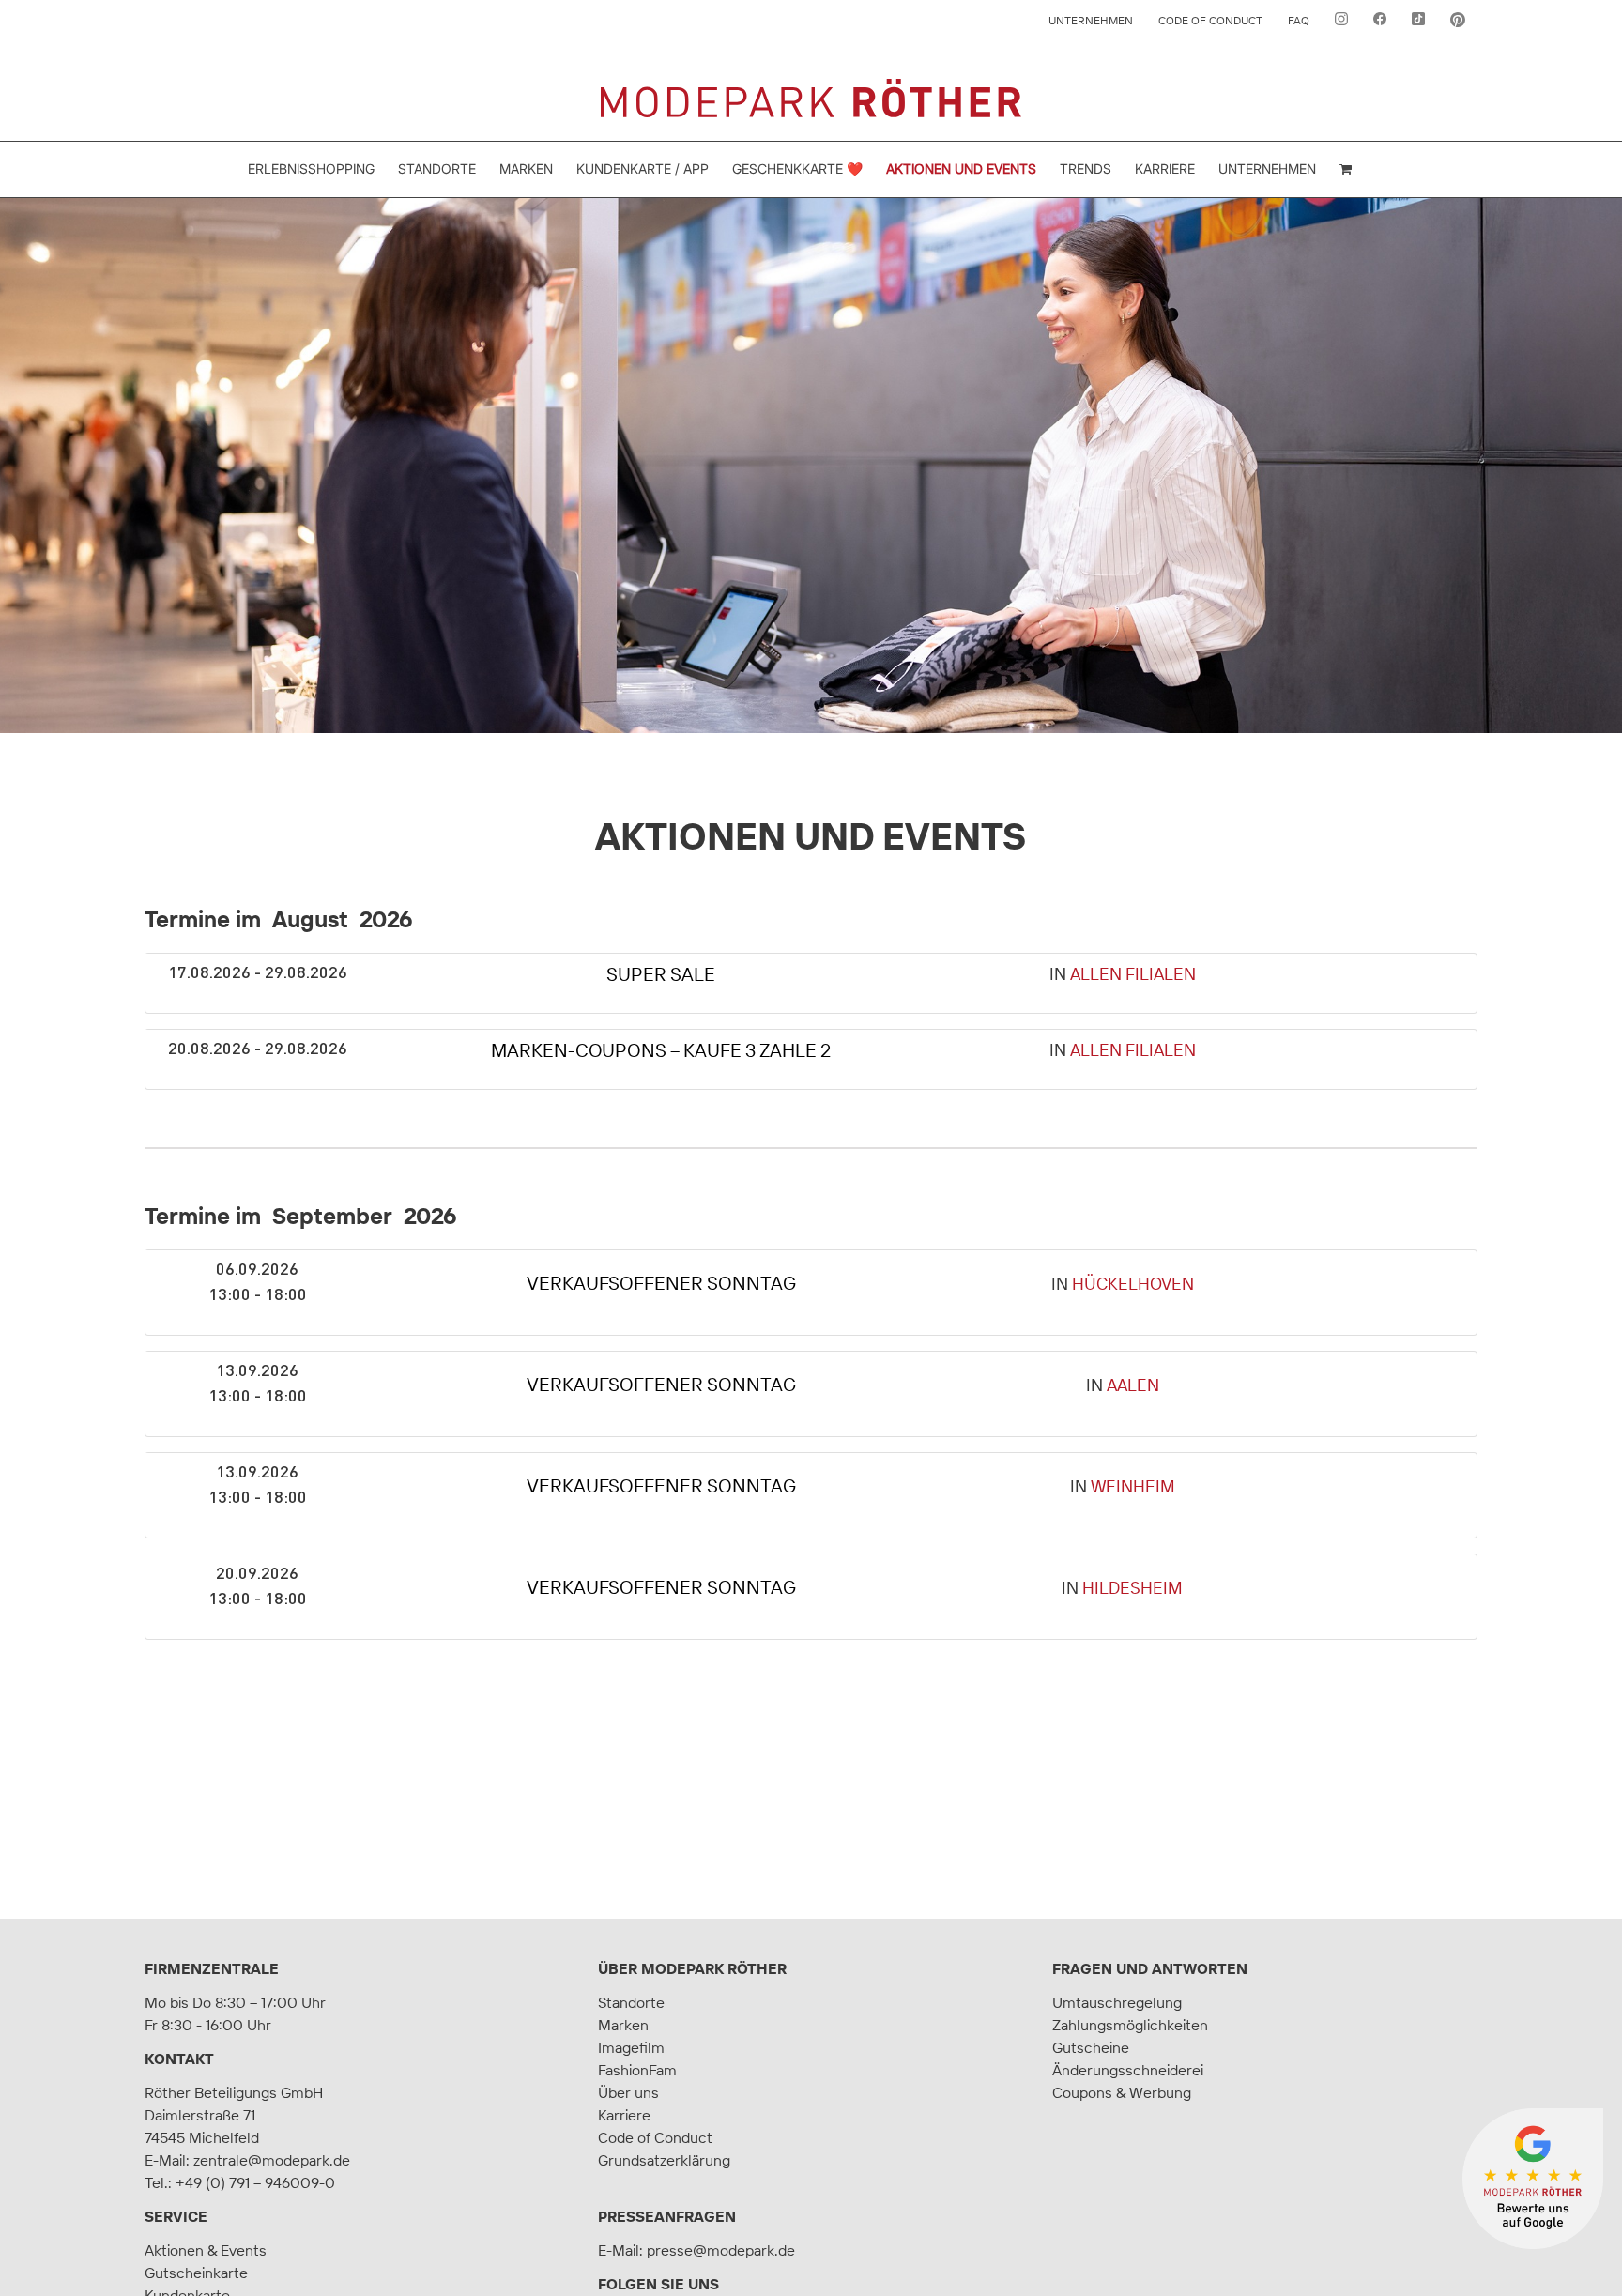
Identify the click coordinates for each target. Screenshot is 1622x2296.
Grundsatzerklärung (664, 2160)
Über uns (628, 2092)
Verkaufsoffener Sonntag (661, 1283)
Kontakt (179, 2059)
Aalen (1133, 1385)
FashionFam (637, 2070)
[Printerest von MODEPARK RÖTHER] (1458, 21)
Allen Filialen (1133, 974)
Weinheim (1133, 1486)
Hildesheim (1132, 1588)
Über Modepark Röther (692, 1968)
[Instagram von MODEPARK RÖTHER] (1341, 21)
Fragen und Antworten (1150, 1968)
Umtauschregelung (1117, 2002)
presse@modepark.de (721, 2250)
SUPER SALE (661, 974)
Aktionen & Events (206, 2250)
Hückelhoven (1133, 1284)
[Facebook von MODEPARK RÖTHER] (1380, 21)
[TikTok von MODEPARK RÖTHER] (1418, 21)
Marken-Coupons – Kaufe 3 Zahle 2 (661, 1050)
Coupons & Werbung (1122, 2092)
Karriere (624, 2115)
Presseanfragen (667, 2216)
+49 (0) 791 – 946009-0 (255, 2182)
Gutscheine (1091, 2047)
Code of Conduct (655, 2137)
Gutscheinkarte (196, 2273)
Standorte (631, 2002)
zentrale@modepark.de (272, 2160)
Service (176, 2216)
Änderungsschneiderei (1128, 2070)
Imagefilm (631, 2047)
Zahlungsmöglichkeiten (1130, 2025)
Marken (623, 2025)
